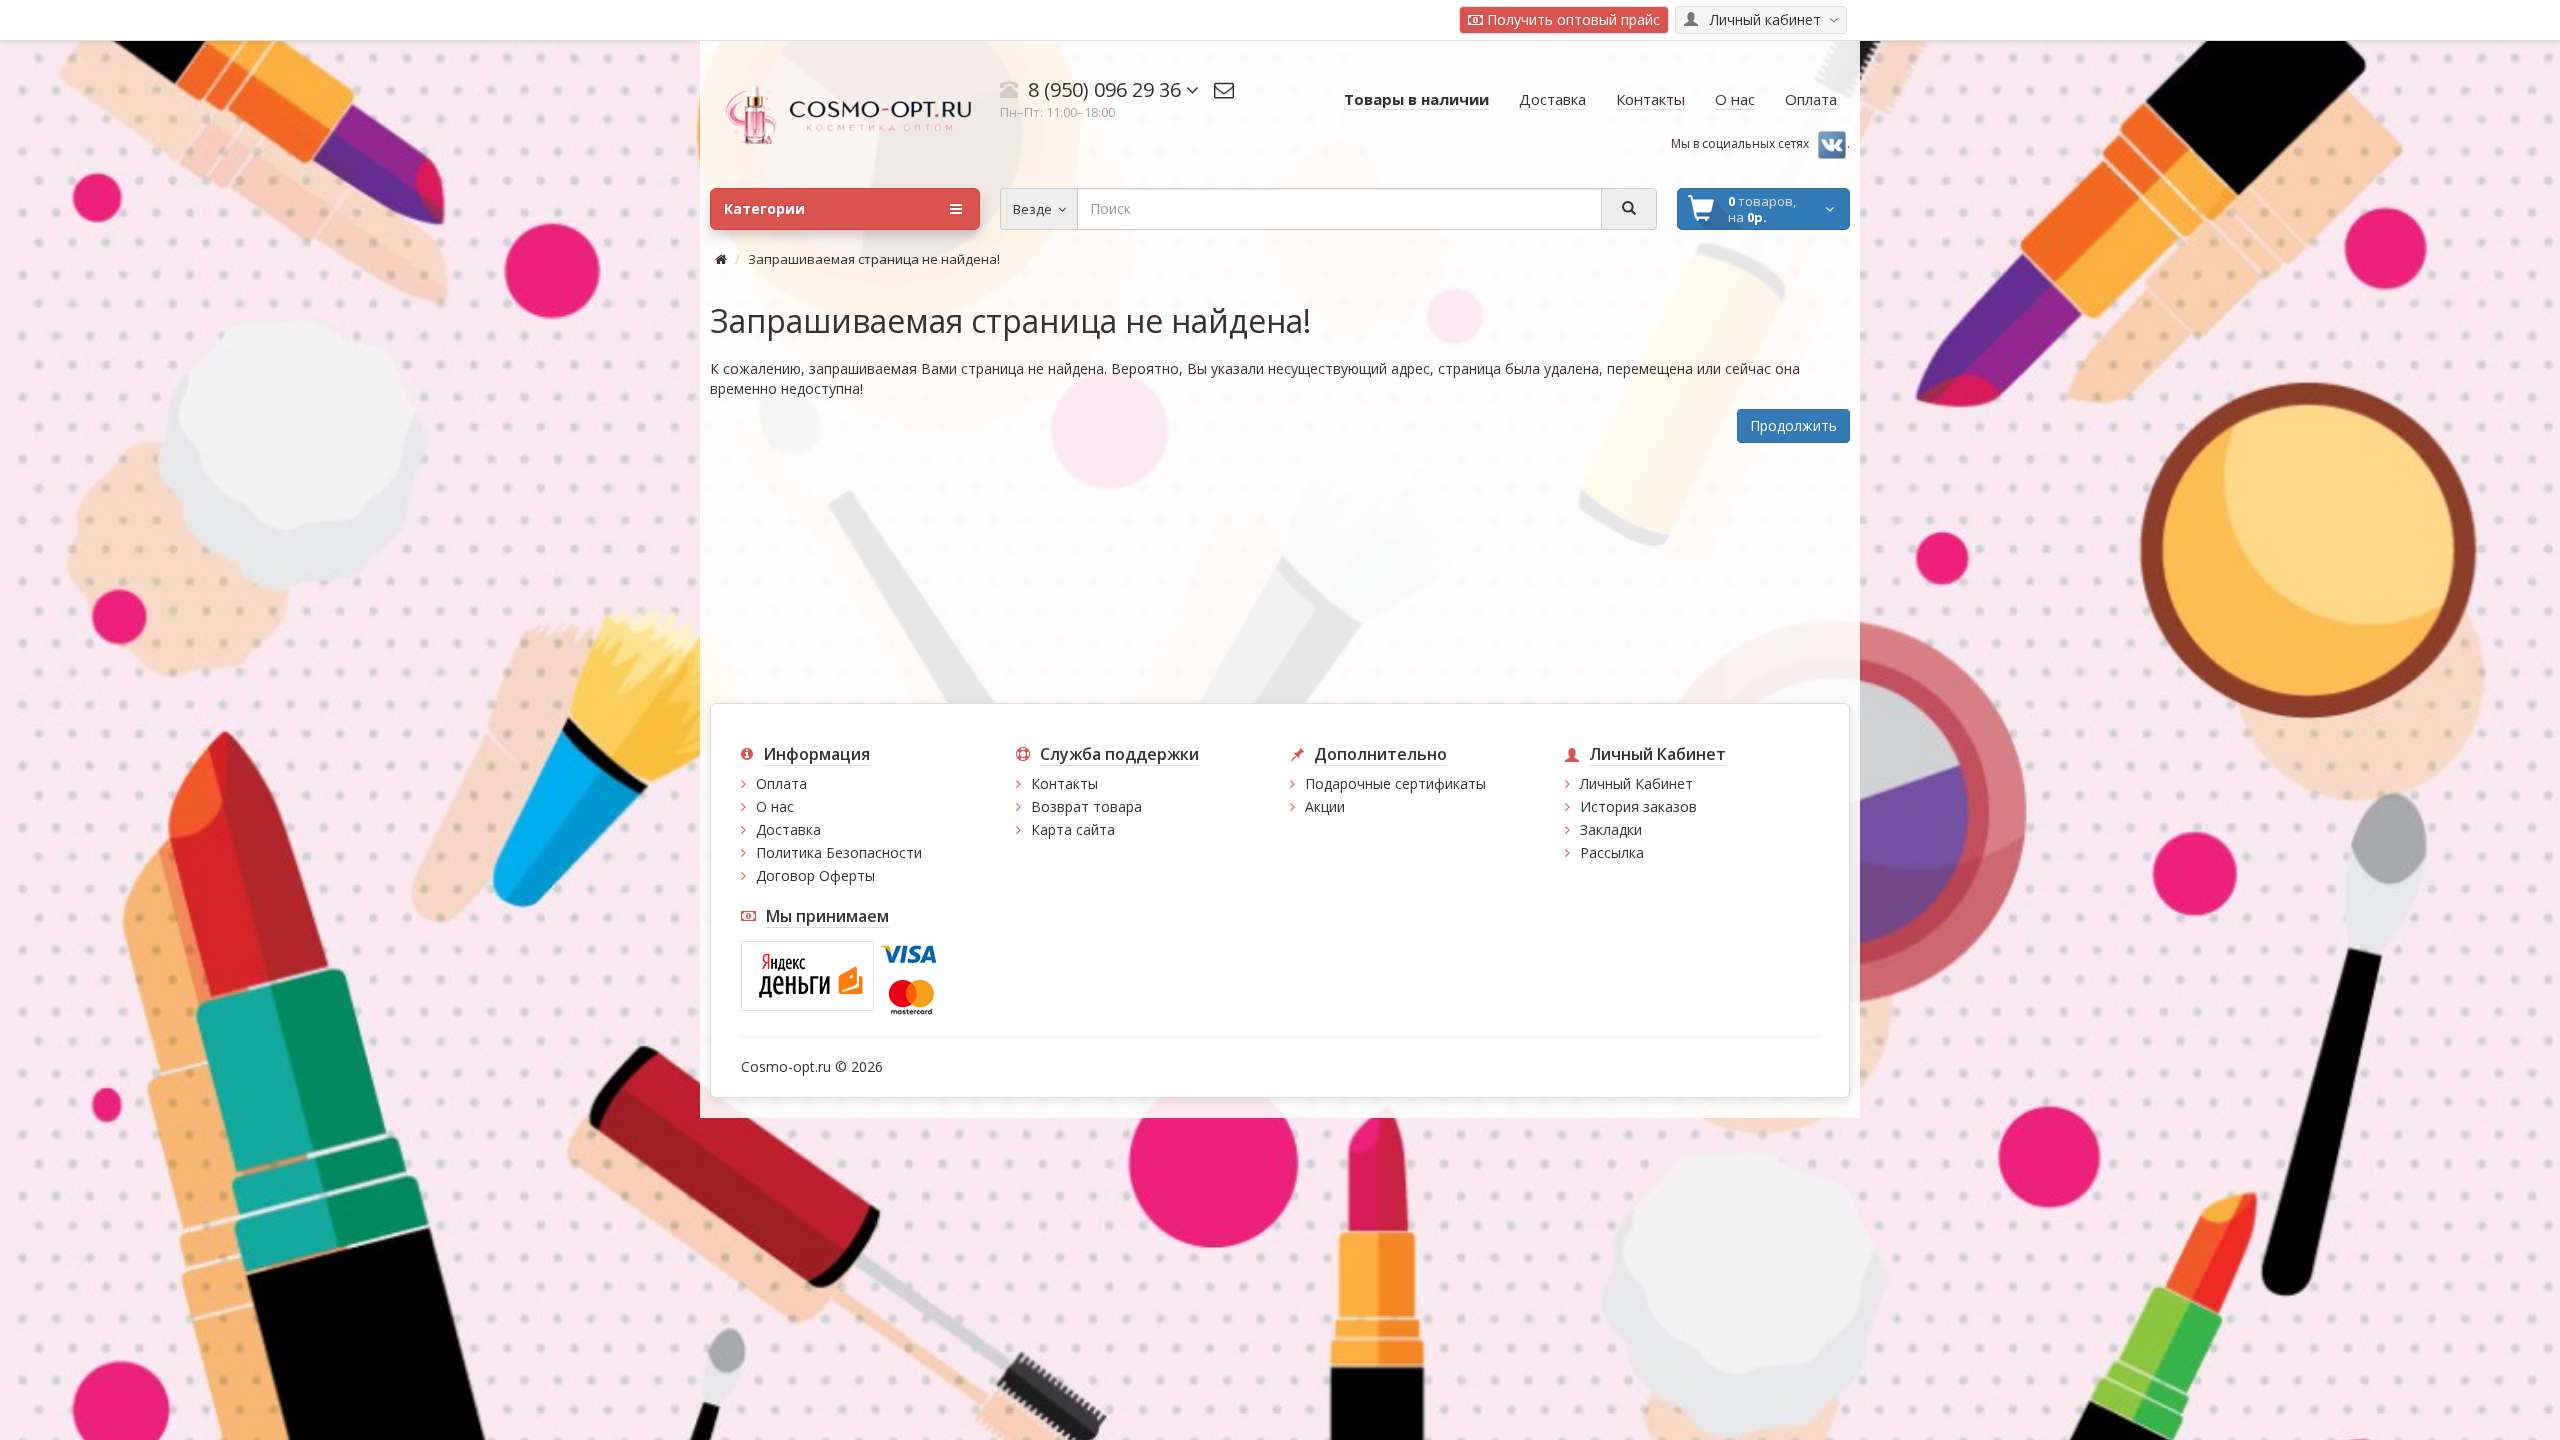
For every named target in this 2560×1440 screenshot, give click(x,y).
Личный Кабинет (1636, 783)
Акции (1325, 806)
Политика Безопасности (839, 852)
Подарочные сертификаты (1395, 783)
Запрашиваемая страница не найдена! (874, 259)
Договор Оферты (815, 875)
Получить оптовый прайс (1571, 19)
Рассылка (1612, 852)
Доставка (788, 829)
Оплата (781, 783)
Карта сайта (1073, 829)
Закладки (1611, 829)
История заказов (1638, 806)
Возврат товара (1086, 806)
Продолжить (1793, 425)
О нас (775, 806)
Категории (764, 208)
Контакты (1064, 783)
